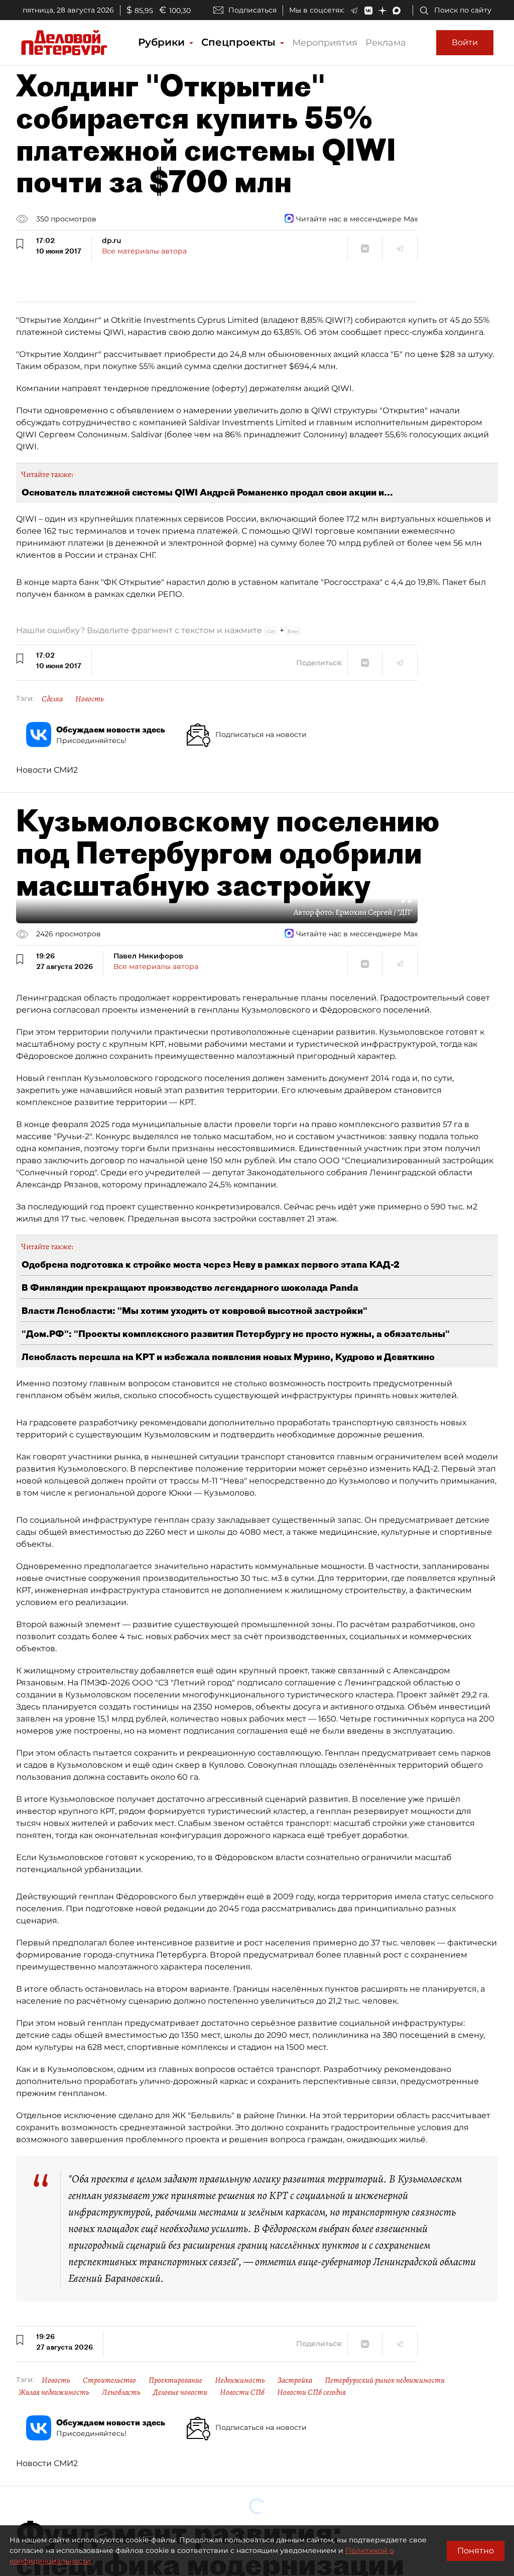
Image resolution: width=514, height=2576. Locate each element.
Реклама (386, 43)
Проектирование (175, 2380)
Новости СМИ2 (47, 770)
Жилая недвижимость (54, 2392)
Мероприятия (325, 43)
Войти (465, 42)
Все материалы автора (144, 251)
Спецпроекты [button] (240, 42)
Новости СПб (242, 2392)
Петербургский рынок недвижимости (385, 2380)
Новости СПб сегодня (311, 2392)
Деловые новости (180, 2392)
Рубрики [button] (163, 42)
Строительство (109, 2380)
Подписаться (252, 10)
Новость (90, 699)
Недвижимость (240, 2380)
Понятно (476, 2551)
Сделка (52, 699)
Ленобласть (121, 2392)
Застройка (295, 2380)
